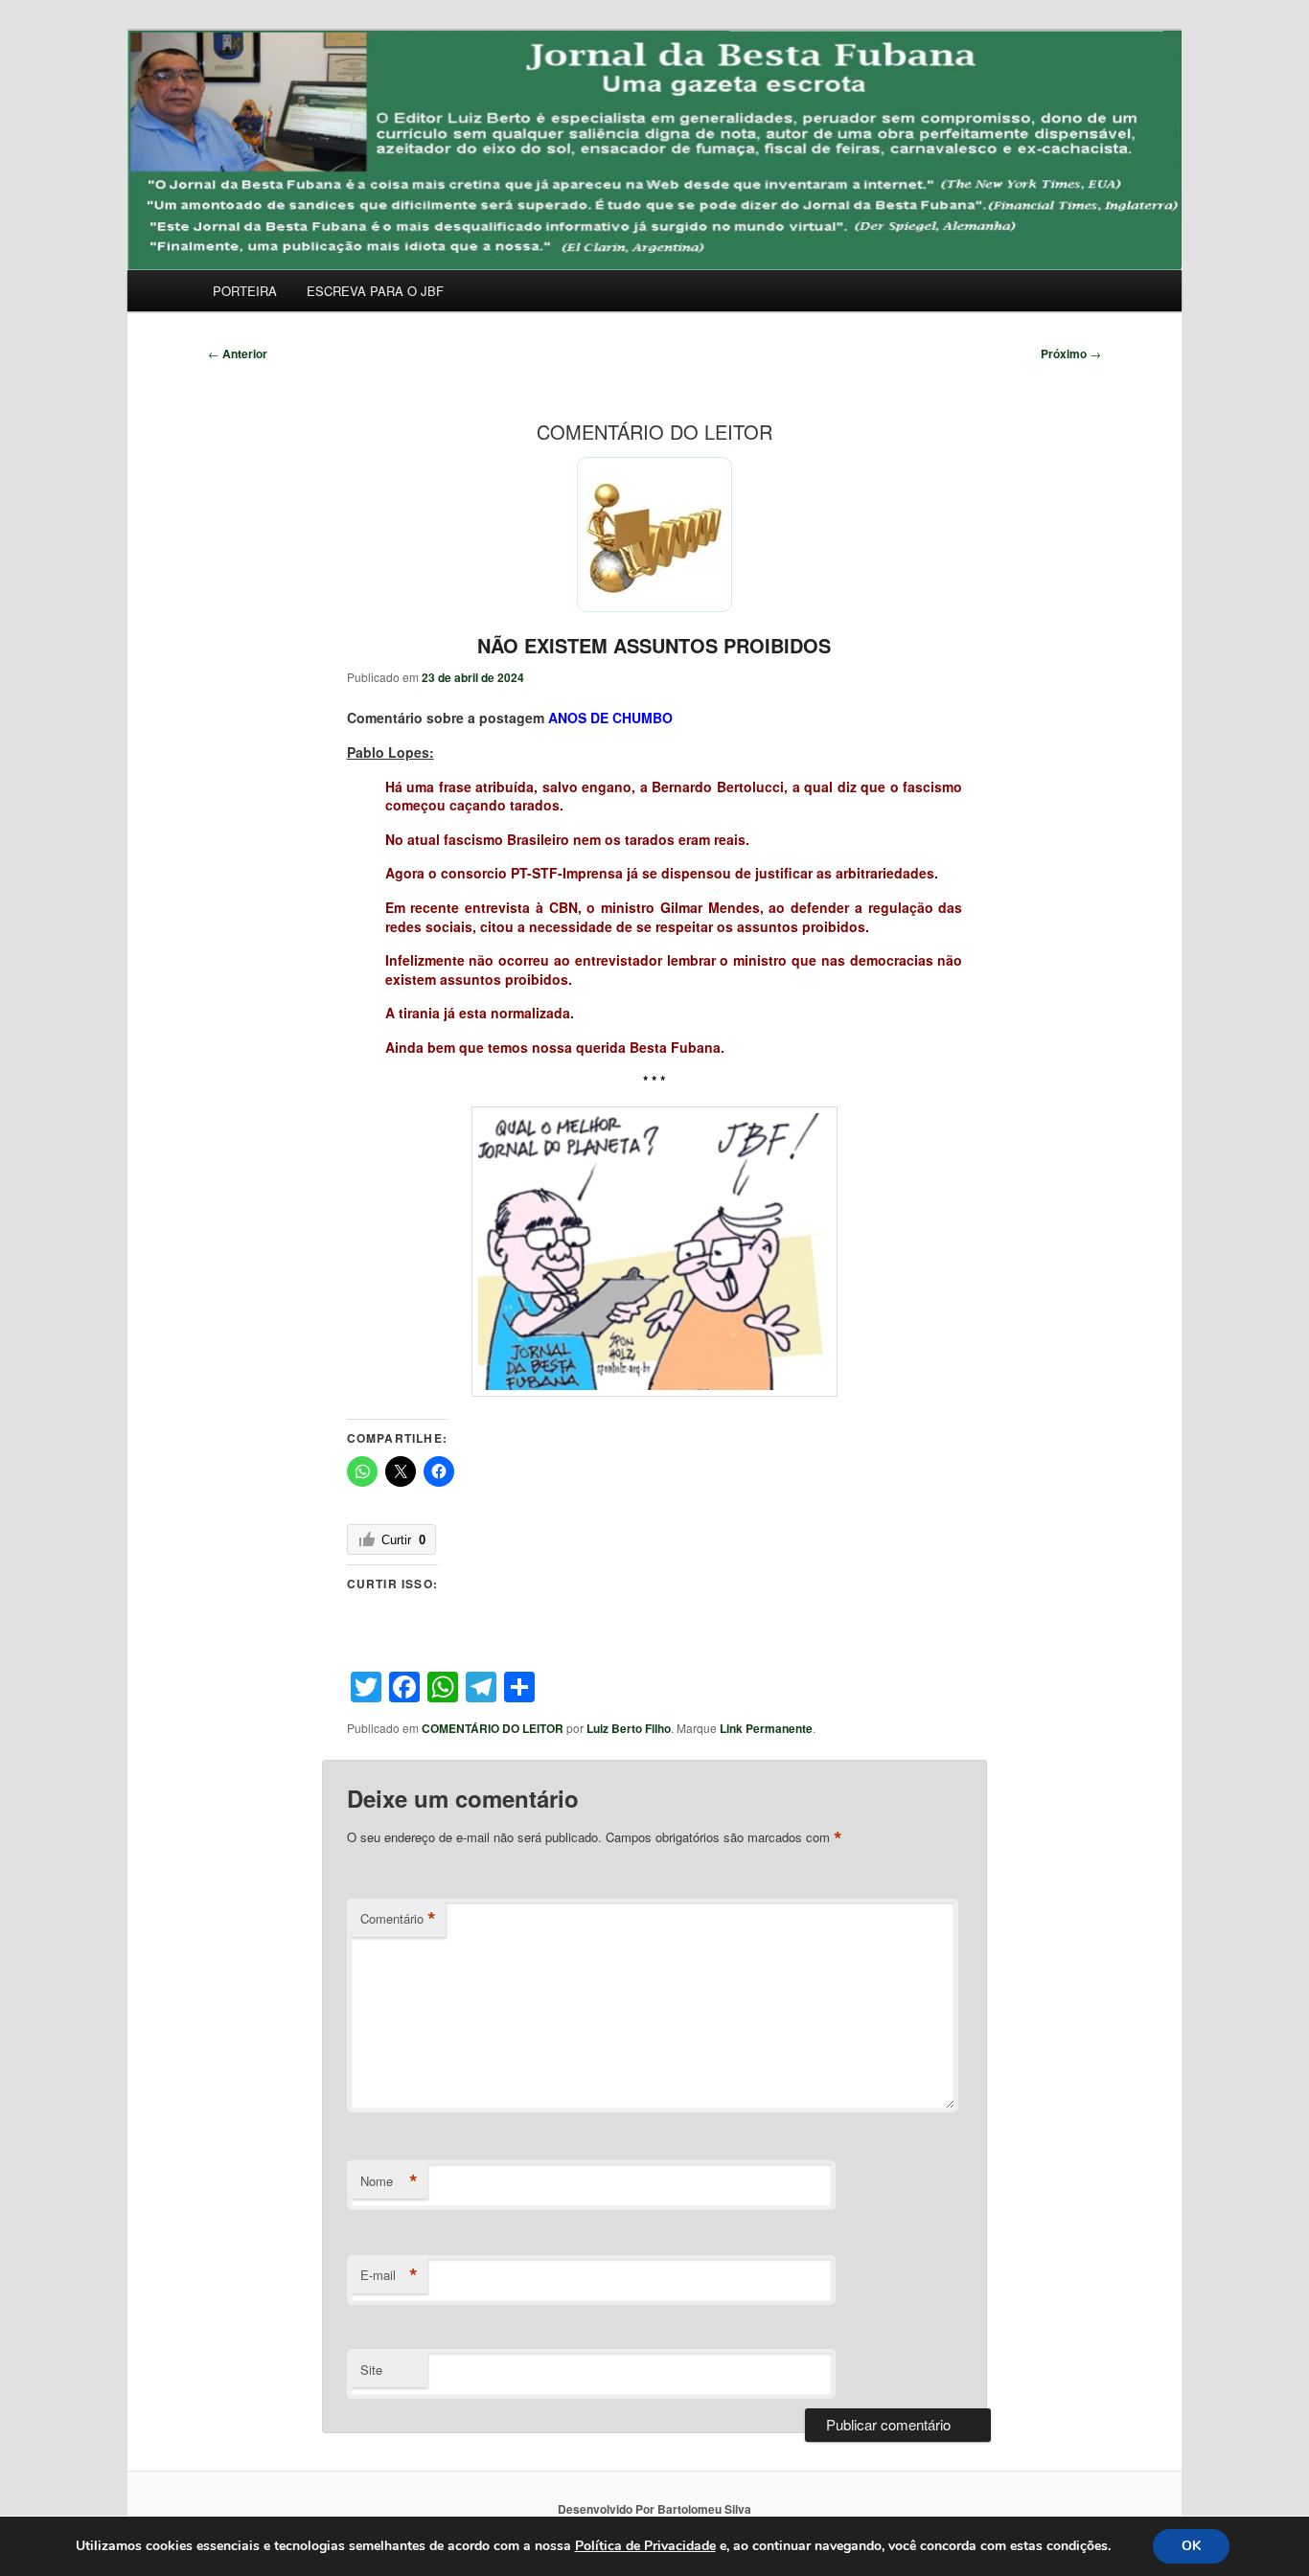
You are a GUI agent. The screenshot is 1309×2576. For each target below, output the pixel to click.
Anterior (238, 353)
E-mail (389, 2275)
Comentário (398, 1919)
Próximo (1071, 353)
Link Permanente (766, 1728)
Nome (389, 2181)
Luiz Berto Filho (629, 1728)
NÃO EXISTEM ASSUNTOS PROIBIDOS (654, 645)
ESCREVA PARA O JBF (375, 291)
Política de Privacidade (645, 2546)
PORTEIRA (245, 291)
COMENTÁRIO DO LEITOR (493, 1728)
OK (1191, 2546)
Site (371, 2370)
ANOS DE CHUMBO (610, 718)
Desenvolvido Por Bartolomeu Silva (654, 2509)
